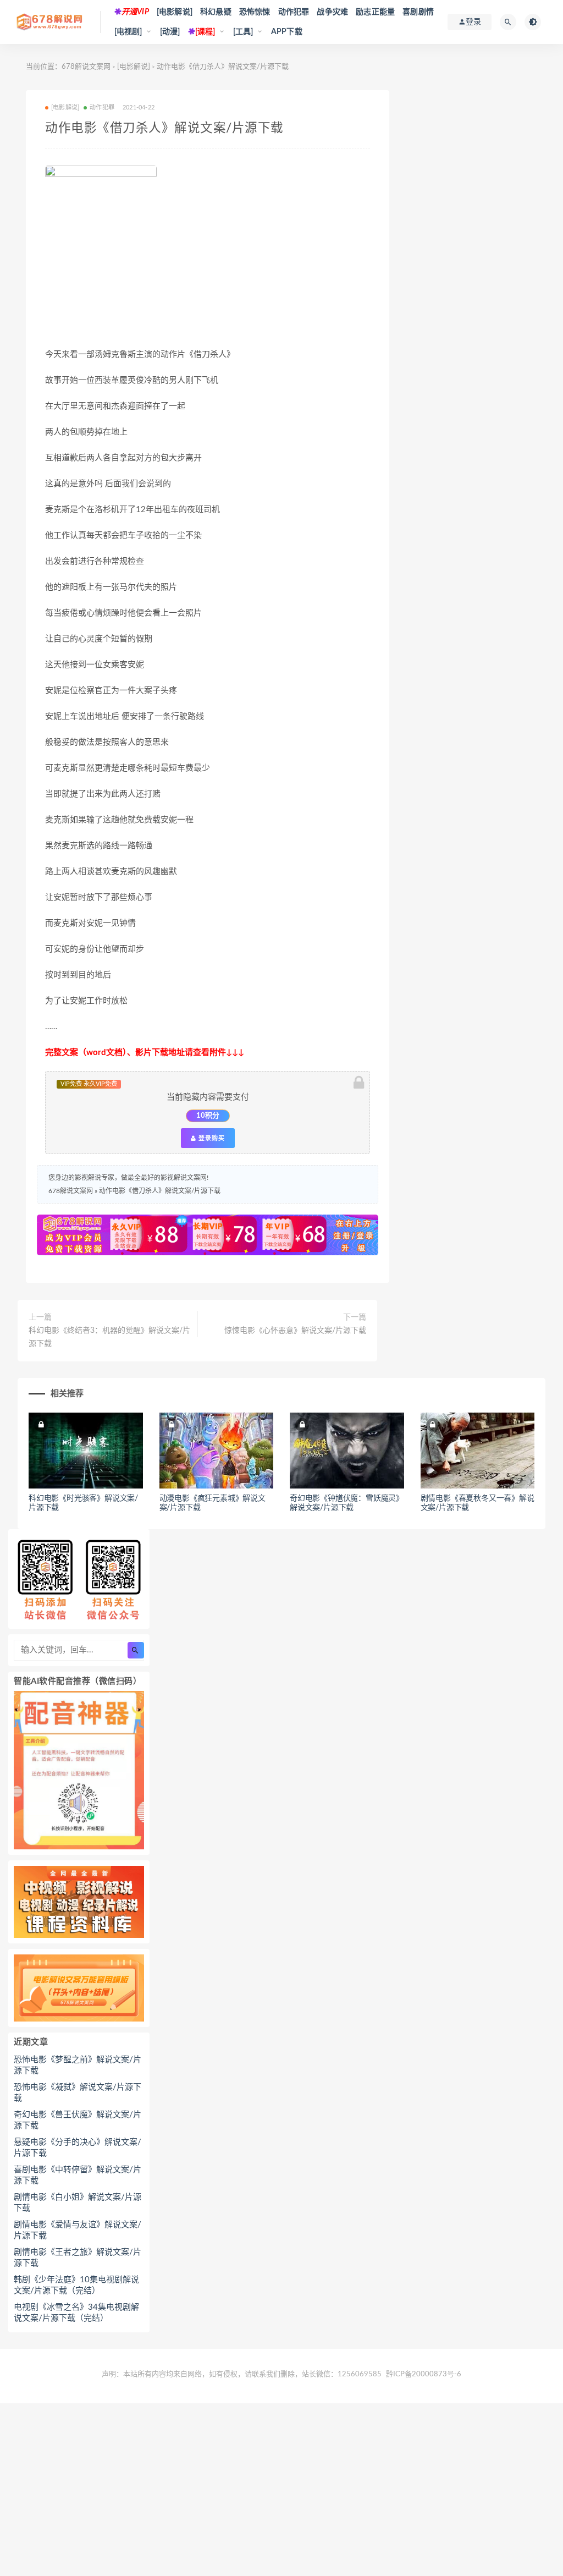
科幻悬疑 (216, 12)
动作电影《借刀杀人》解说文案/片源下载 (160, 1191)
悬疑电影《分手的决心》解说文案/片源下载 (78, 2148)
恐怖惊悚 (255, 12)
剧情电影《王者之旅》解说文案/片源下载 (78, 2258)
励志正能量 (375, 12)
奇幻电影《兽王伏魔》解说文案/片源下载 (78, 2120)
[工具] (243, 32)
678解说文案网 (86, 67)
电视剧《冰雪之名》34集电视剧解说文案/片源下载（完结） (76, 2313)
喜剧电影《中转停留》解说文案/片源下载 (78, 2175)
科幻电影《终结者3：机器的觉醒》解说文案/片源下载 (109, 1337)
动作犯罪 (294, 12)
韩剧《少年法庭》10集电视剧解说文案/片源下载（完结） (76, 2285)
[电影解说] (175, 12)
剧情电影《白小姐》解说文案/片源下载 (78, 2203)
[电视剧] (128, 32)
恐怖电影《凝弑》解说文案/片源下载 (78, 2093)
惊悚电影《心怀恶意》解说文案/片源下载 (295, 1331)
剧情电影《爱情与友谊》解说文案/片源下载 (78, 2230)
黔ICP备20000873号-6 (424, 2374)
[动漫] (170, 32)
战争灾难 (332, 12)
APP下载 (287, 32)
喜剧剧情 (418, 12)
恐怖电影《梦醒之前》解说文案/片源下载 (78, 2065)
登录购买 (211, 1138)
